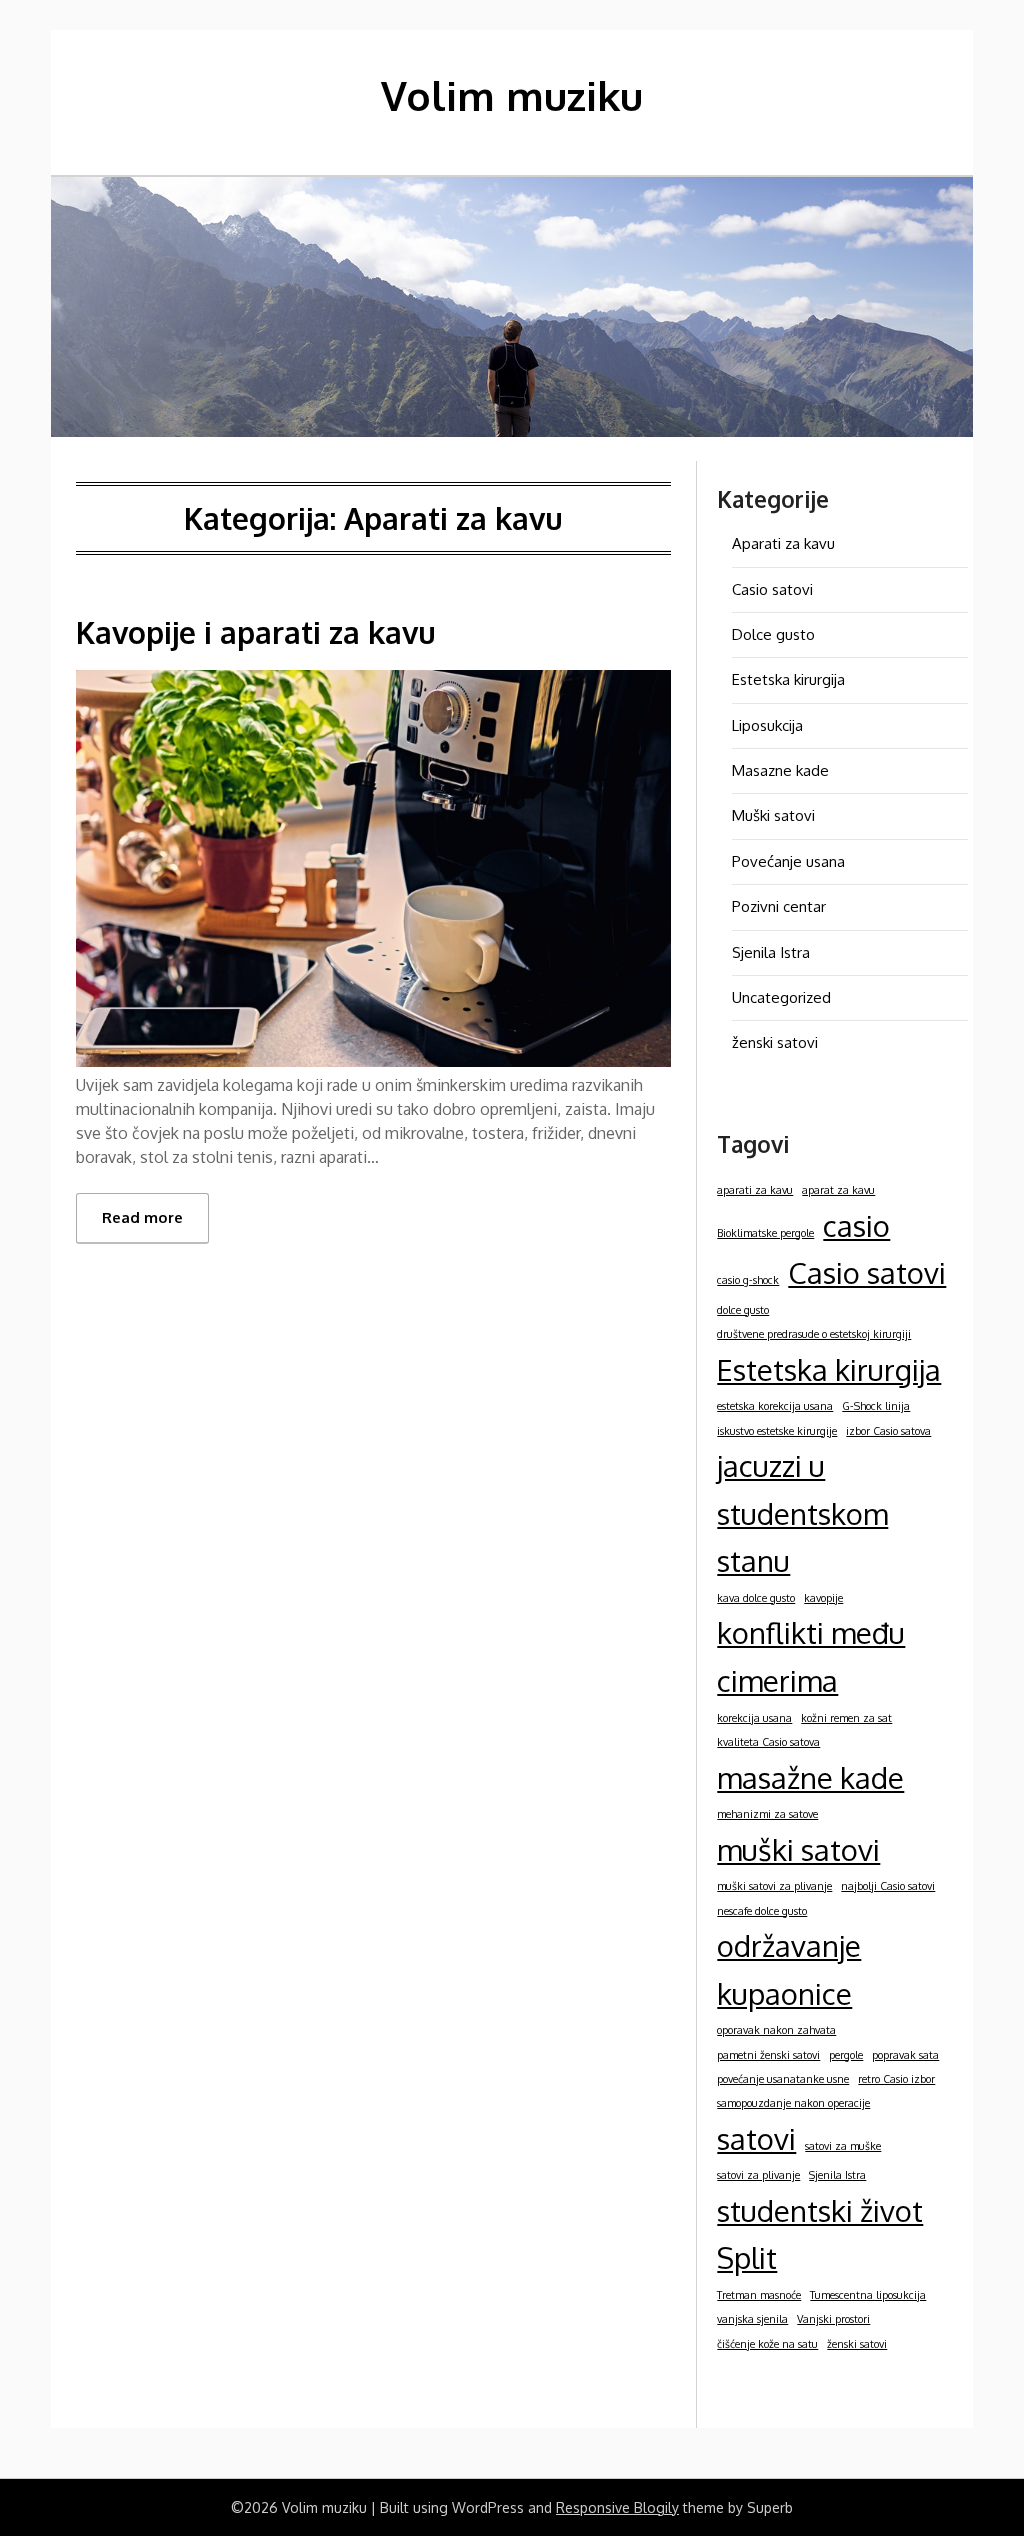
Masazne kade (780, 770)
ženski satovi (775, 1042)
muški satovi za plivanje (774, 1886)
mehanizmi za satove (767, 1814)
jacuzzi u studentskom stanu (802, 1513)
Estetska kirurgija (788, 679)
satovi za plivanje (758, 2175)
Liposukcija (767, 725)
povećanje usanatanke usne (783, 2079)
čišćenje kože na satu (767, 2344)
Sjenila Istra (771, 952)
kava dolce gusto (756, 1598)
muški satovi (798, 1849)
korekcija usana (754, 1718)
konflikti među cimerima (811, 1656)
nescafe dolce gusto (762, 1911)
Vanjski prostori (833, 2319)
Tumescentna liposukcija (868, 2295)
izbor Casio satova (888, 1431)
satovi (756, 2138)
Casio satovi (772, 589)
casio (856, 1225)
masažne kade (810, 1777)
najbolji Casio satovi (888, 1886)
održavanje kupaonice (789, 1969)
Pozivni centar (779, 906)
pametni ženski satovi (768, 2055)
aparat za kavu (838, 1190)
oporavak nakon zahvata (776, 2030)
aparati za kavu (755, 1190)
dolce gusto (743, 1310)
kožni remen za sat (846, 1718)
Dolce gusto (773, 634)
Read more (142, 1217)
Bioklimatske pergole (765, 1233)
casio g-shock (748, 1280)
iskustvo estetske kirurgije (777, 1431)
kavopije (823, 1598)
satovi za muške (843, 2146)
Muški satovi (773, 815)
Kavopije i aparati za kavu (256, 632)
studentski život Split (820, 2234)
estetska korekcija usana (775, 1406)
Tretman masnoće (759, 2295)
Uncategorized (781, 997)
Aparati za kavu (783, 543)
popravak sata (905, 2055)
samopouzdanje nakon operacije (793, 2103)
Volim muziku (512, 95)
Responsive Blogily (617, 2507)
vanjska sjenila (752, 2319)
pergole (846, 2055)
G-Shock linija (876, 1406)
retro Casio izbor (896, 2079)
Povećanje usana (788, 861)
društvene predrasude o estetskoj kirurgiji (814, 1334)
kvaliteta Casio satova (768, 1742)
